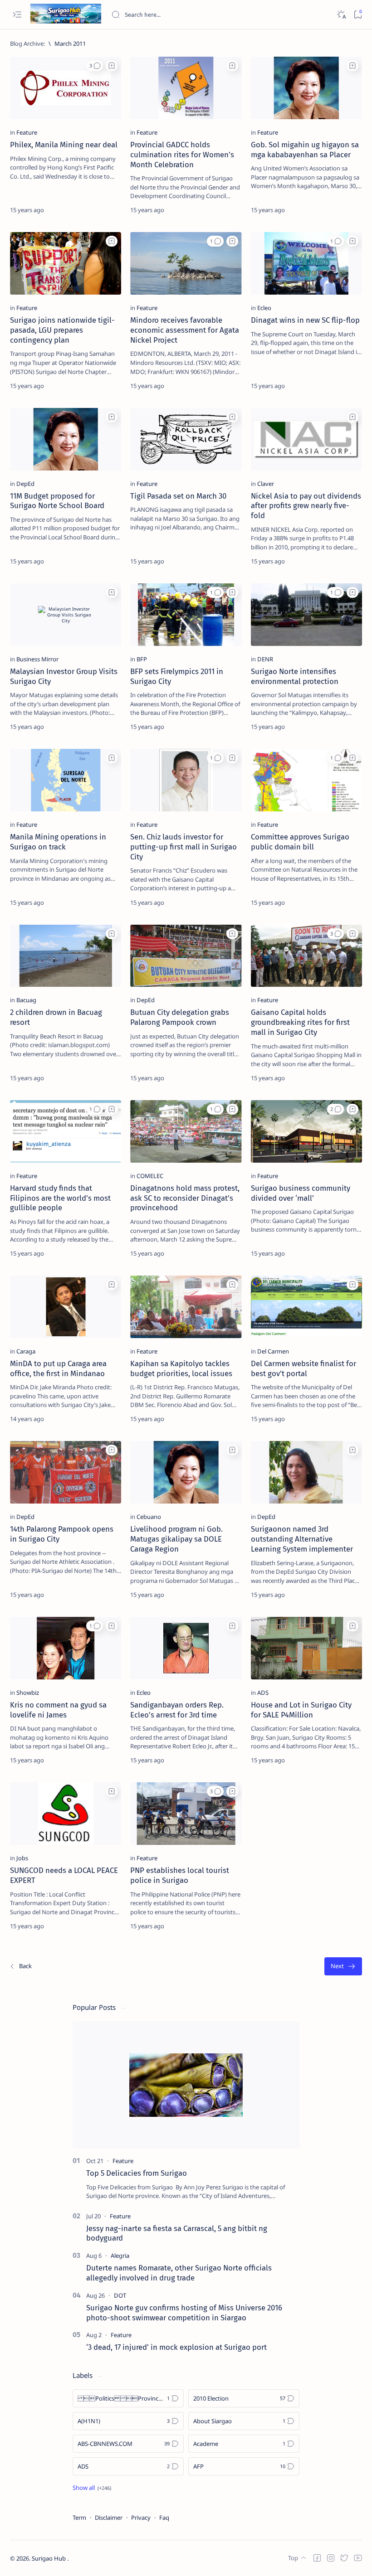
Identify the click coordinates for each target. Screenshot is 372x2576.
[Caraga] (26, 1351)
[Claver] (266, 484)
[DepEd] (25, 484)
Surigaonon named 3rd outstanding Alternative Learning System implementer (302, 1539)
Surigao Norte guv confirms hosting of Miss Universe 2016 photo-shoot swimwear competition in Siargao (184, 2313)
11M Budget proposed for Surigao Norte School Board (57, 501)
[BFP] (142, 659)
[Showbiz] (28, 1693)
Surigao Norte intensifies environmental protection (295, 676)
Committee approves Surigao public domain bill (300, 842)
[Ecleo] (264, 308)
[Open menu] (17, 15)
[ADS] (263, 1693)
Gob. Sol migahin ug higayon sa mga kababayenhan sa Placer (305, 150)
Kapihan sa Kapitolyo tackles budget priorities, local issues (181, 1368)
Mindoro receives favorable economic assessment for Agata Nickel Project (185, 330)
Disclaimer (109, 2518)
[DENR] (265, 659)
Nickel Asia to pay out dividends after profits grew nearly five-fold (306, 506)
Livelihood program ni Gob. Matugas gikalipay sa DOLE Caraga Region (176, 1539)
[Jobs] (22, 1858)
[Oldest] (343, 1967)
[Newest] (20, 1967)
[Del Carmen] (273, 1351)
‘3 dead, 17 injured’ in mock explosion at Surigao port (176, 2347)
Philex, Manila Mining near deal (64, 145)
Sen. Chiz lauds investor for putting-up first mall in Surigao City (184, 847)
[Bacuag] (26, 1000)
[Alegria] (120, 2256)
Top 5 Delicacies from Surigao (137, 2173)
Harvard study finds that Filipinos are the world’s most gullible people (60, 1198)
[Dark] (341, 15)
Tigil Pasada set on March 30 (178, 496)
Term (79, 2518)
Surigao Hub (49, 2558)
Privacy (141, 2518)
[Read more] (106, 210)
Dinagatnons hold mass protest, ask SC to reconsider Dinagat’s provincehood (185, 1198)
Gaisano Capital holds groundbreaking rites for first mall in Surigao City (300, 1022)
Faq (164, 2518)
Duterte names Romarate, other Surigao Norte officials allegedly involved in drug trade (179, 2273)
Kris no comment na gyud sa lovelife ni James (58, 1710)
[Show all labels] (92, 2488)
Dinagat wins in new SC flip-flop (305, 320)
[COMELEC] (150, 1176)
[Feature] (27, 132)
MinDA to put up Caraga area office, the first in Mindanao (58, 1368)
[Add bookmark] (112, 66)
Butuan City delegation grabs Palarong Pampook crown (180, 1017)
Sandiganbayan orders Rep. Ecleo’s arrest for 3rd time (177, 1710)
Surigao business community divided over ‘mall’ (301, 1193)
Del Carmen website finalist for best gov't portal (303, 1368)
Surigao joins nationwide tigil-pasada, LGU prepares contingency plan (62, 330)
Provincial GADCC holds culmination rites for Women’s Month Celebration (182, 155)
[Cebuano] (149, 1517)
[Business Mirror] (37, 659)
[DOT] (120, 2295)
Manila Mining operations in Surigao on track (58, 842)
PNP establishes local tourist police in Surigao (180, 1875)
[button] (95, 66)
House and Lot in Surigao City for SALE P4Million (301, 1710)
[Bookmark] (358, 15)
